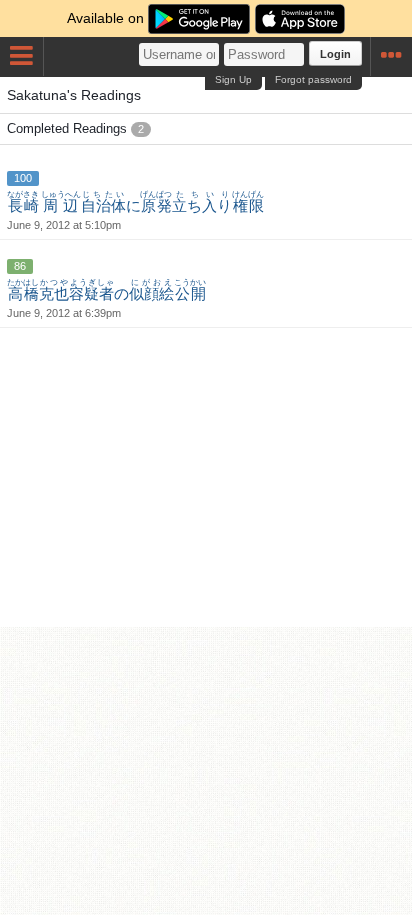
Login (335, 54)
